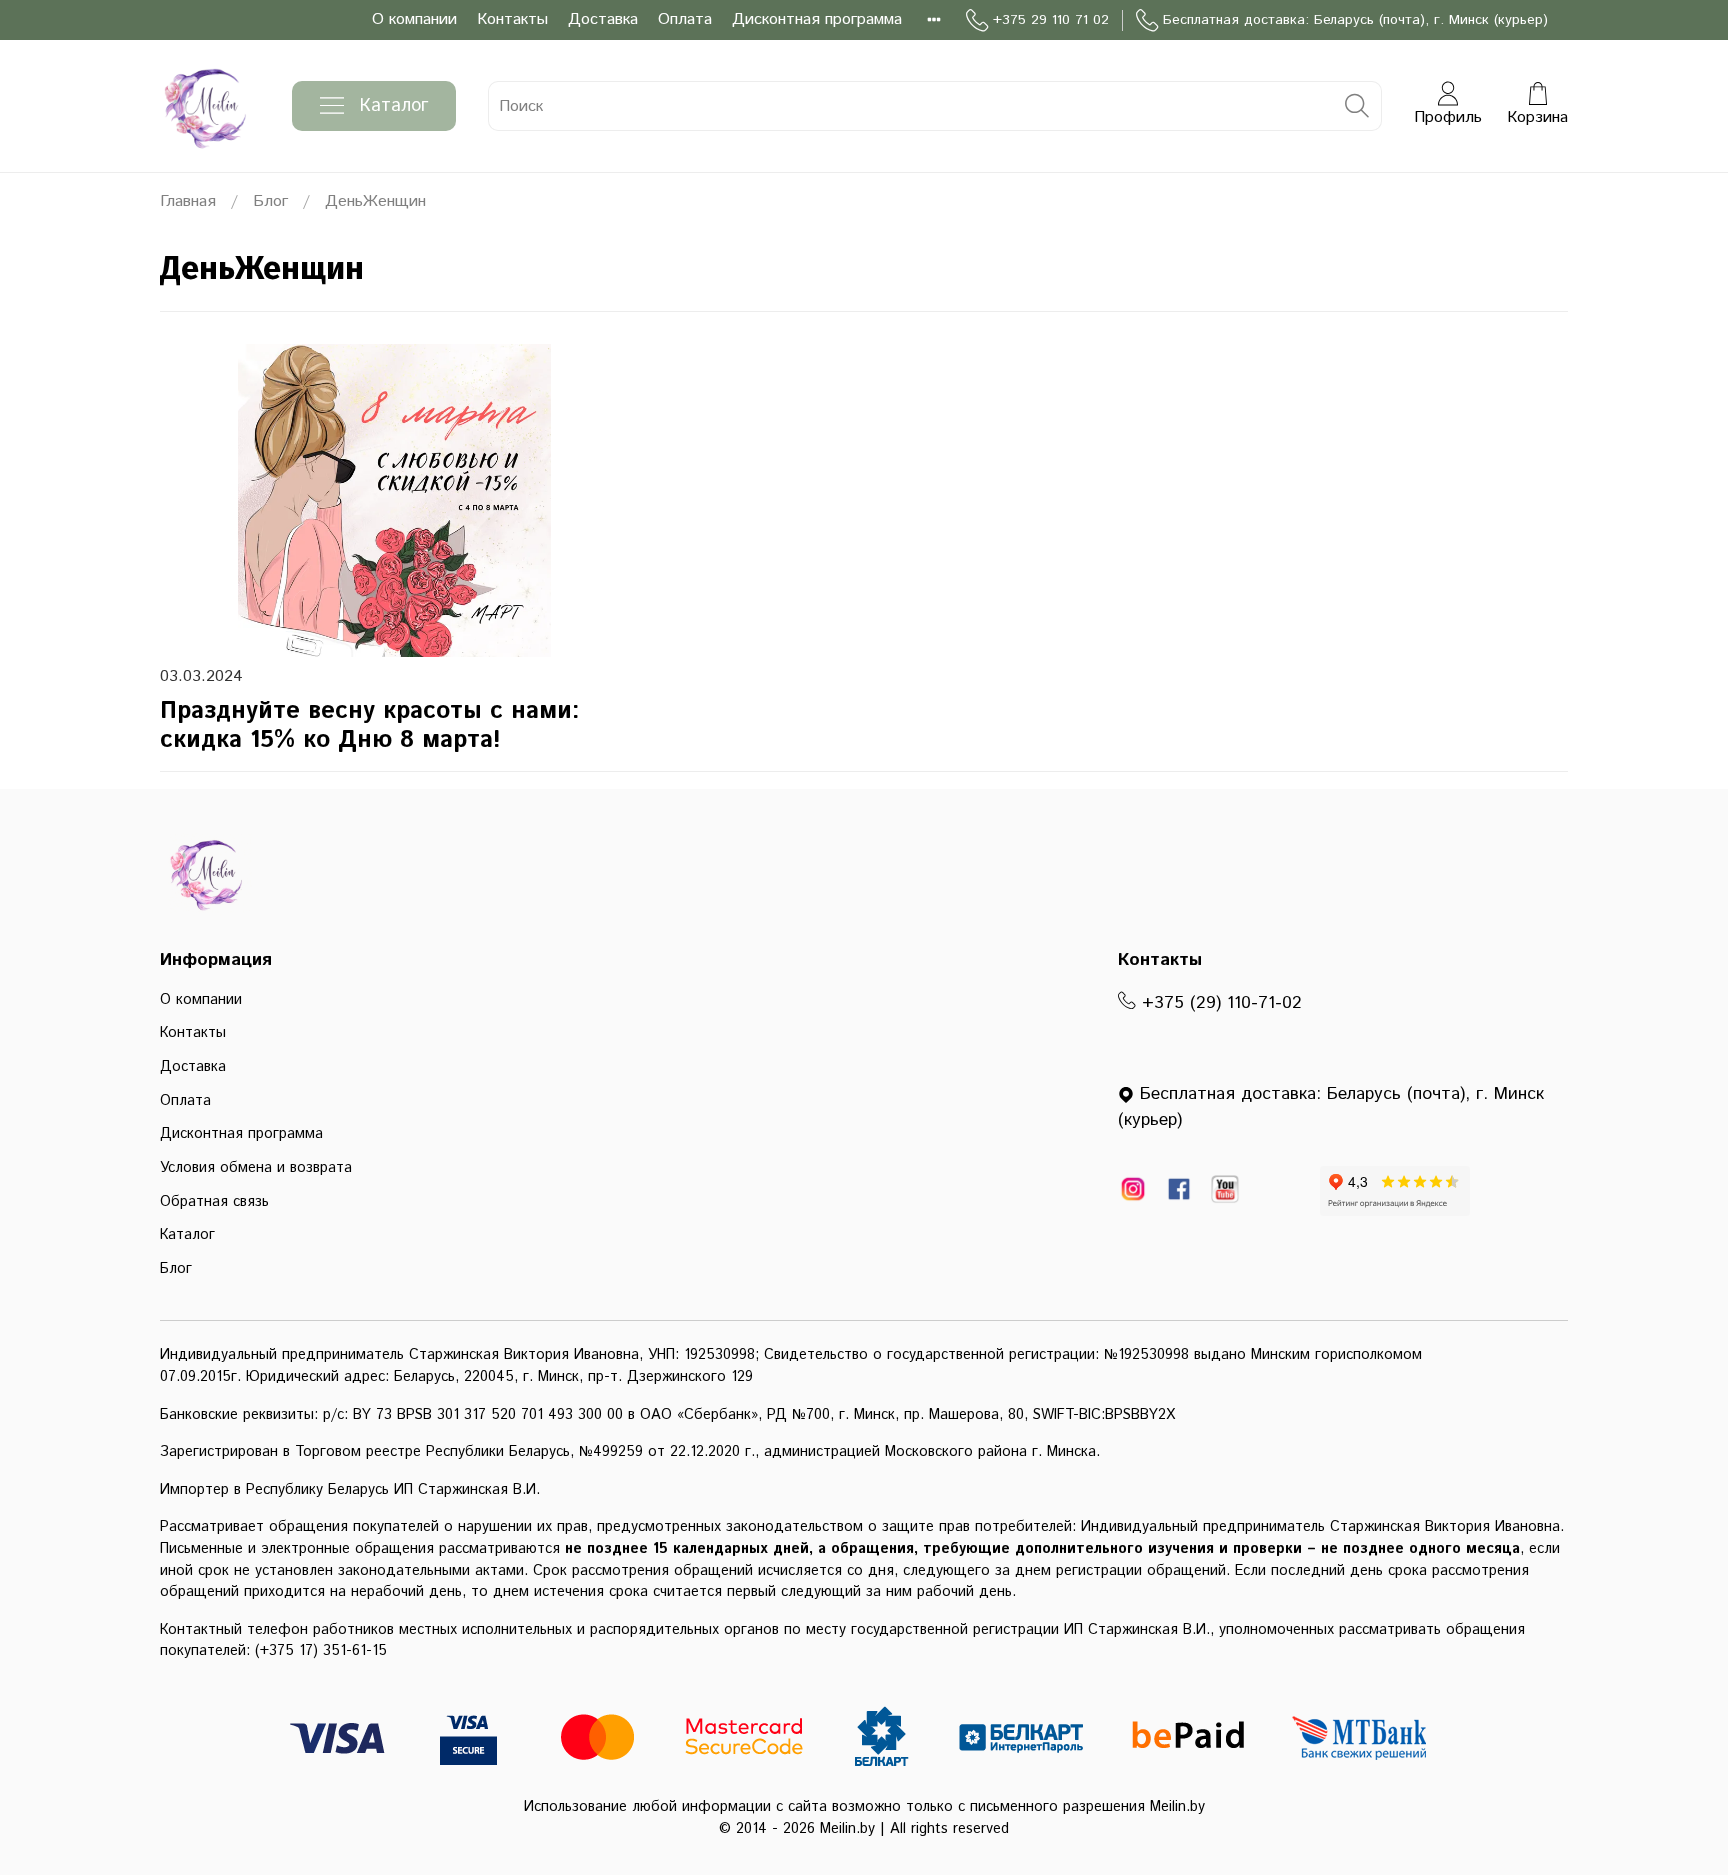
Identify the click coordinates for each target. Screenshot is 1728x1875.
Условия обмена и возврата (256, 1168)
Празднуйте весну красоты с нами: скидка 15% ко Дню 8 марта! (370, 725)
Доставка (603, 19)
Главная (188, 201)
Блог (270, 201)
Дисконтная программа (817, 19)
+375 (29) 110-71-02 (1219, 1003)
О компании (414, 19)
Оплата (685, 19)
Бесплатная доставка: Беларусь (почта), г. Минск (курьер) (1355, 20)
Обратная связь (214, 1202)
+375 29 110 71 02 (1051, 20)
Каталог (394, 106)
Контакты (512, 19)
